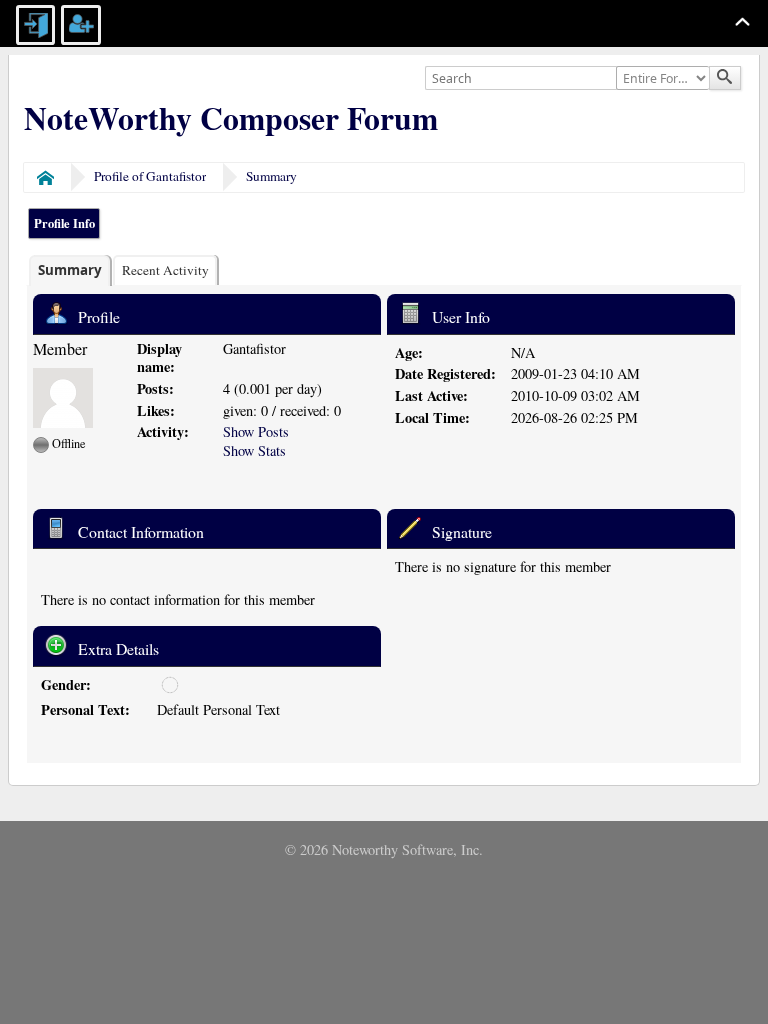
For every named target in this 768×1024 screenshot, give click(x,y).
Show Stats (254, 450)
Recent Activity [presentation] (165, 270)
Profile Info (64, 223)
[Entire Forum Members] (665, 79)
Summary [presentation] (70, 270)
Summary (271, 176)
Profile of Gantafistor (150, 176)
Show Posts (256, 431)
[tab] (69, 270)
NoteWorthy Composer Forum (231, 118)
